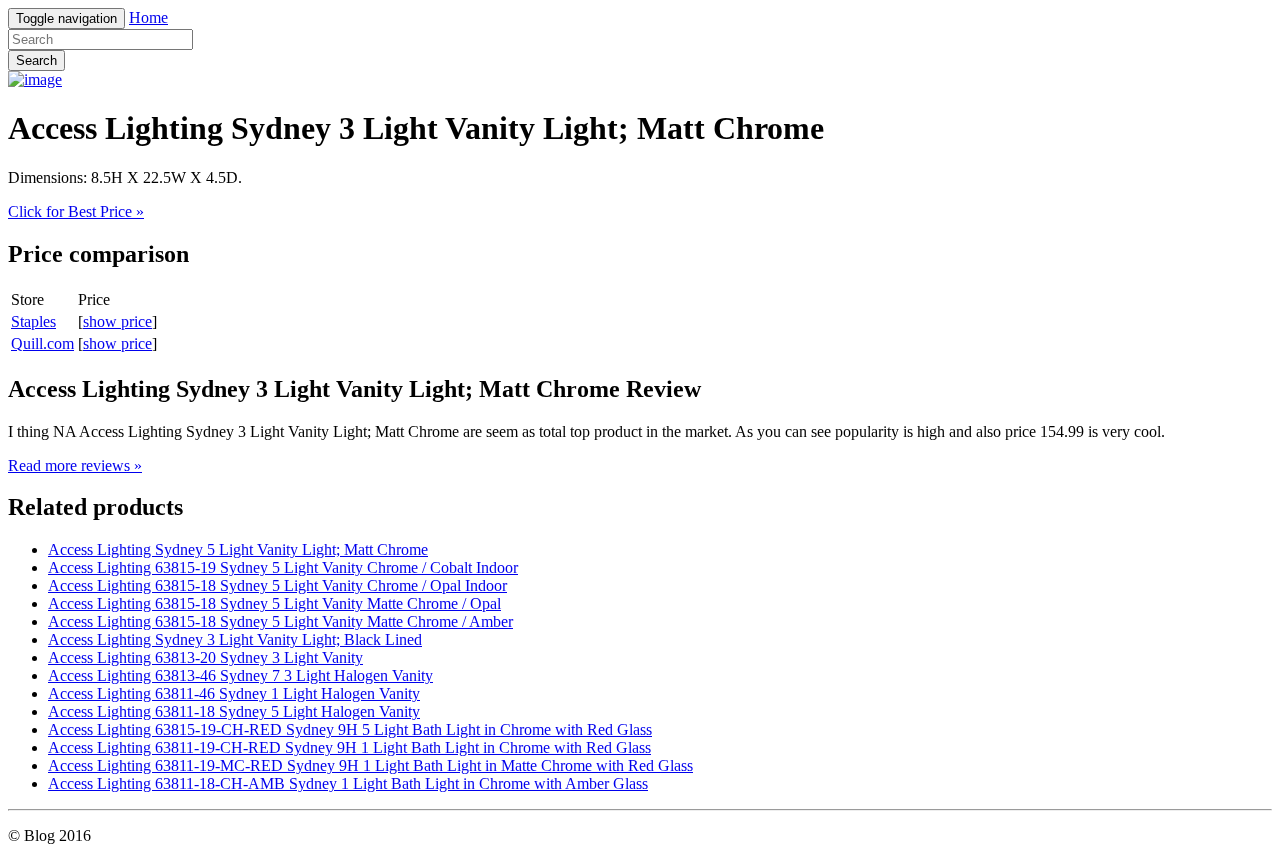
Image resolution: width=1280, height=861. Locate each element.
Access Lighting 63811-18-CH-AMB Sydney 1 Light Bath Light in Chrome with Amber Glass (348, 783)
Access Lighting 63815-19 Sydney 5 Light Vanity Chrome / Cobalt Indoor (283, 567)
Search (36, 60)
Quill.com (42, 343)
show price (117, 321)
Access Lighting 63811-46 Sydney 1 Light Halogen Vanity (234, 693)
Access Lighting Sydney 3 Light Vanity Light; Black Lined (235, 639)
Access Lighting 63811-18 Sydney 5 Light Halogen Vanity (234, 711)
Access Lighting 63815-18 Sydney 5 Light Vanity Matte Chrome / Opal (274, 603)
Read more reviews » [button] (75, 465)
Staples (33, 321)
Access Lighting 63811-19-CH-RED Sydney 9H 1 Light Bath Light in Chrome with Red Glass (349, 747)
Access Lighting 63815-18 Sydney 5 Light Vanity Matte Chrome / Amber (280, 621)
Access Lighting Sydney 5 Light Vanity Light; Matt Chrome (238, 549)
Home (148, 17)
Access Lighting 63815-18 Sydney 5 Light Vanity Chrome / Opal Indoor (277, 585)
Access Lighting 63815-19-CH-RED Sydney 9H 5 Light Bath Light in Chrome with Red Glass (350, 729)
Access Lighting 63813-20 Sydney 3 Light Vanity (205, 657)
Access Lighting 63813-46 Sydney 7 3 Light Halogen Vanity (240, 675)
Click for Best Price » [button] (76, 211)
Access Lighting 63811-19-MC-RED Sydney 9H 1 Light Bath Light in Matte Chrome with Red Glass (370, 765)
